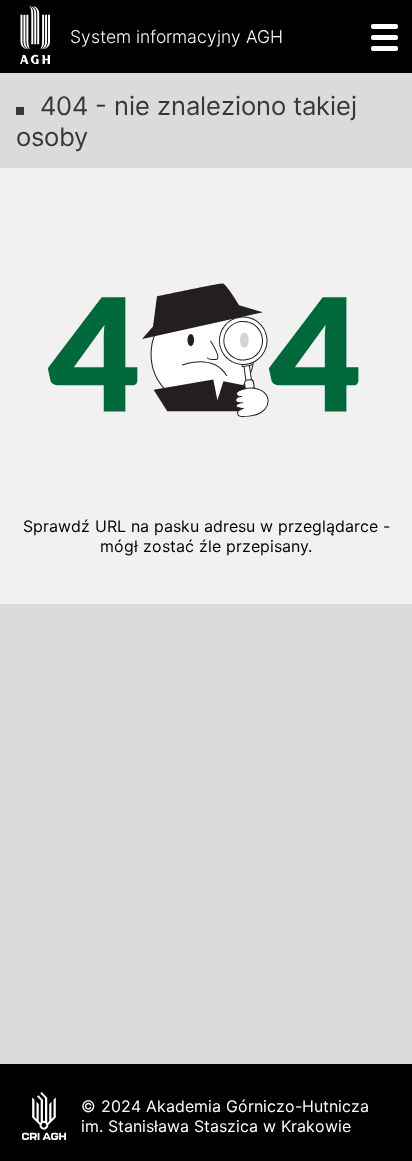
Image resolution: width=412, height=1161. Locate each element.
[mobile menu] (378, 36)
